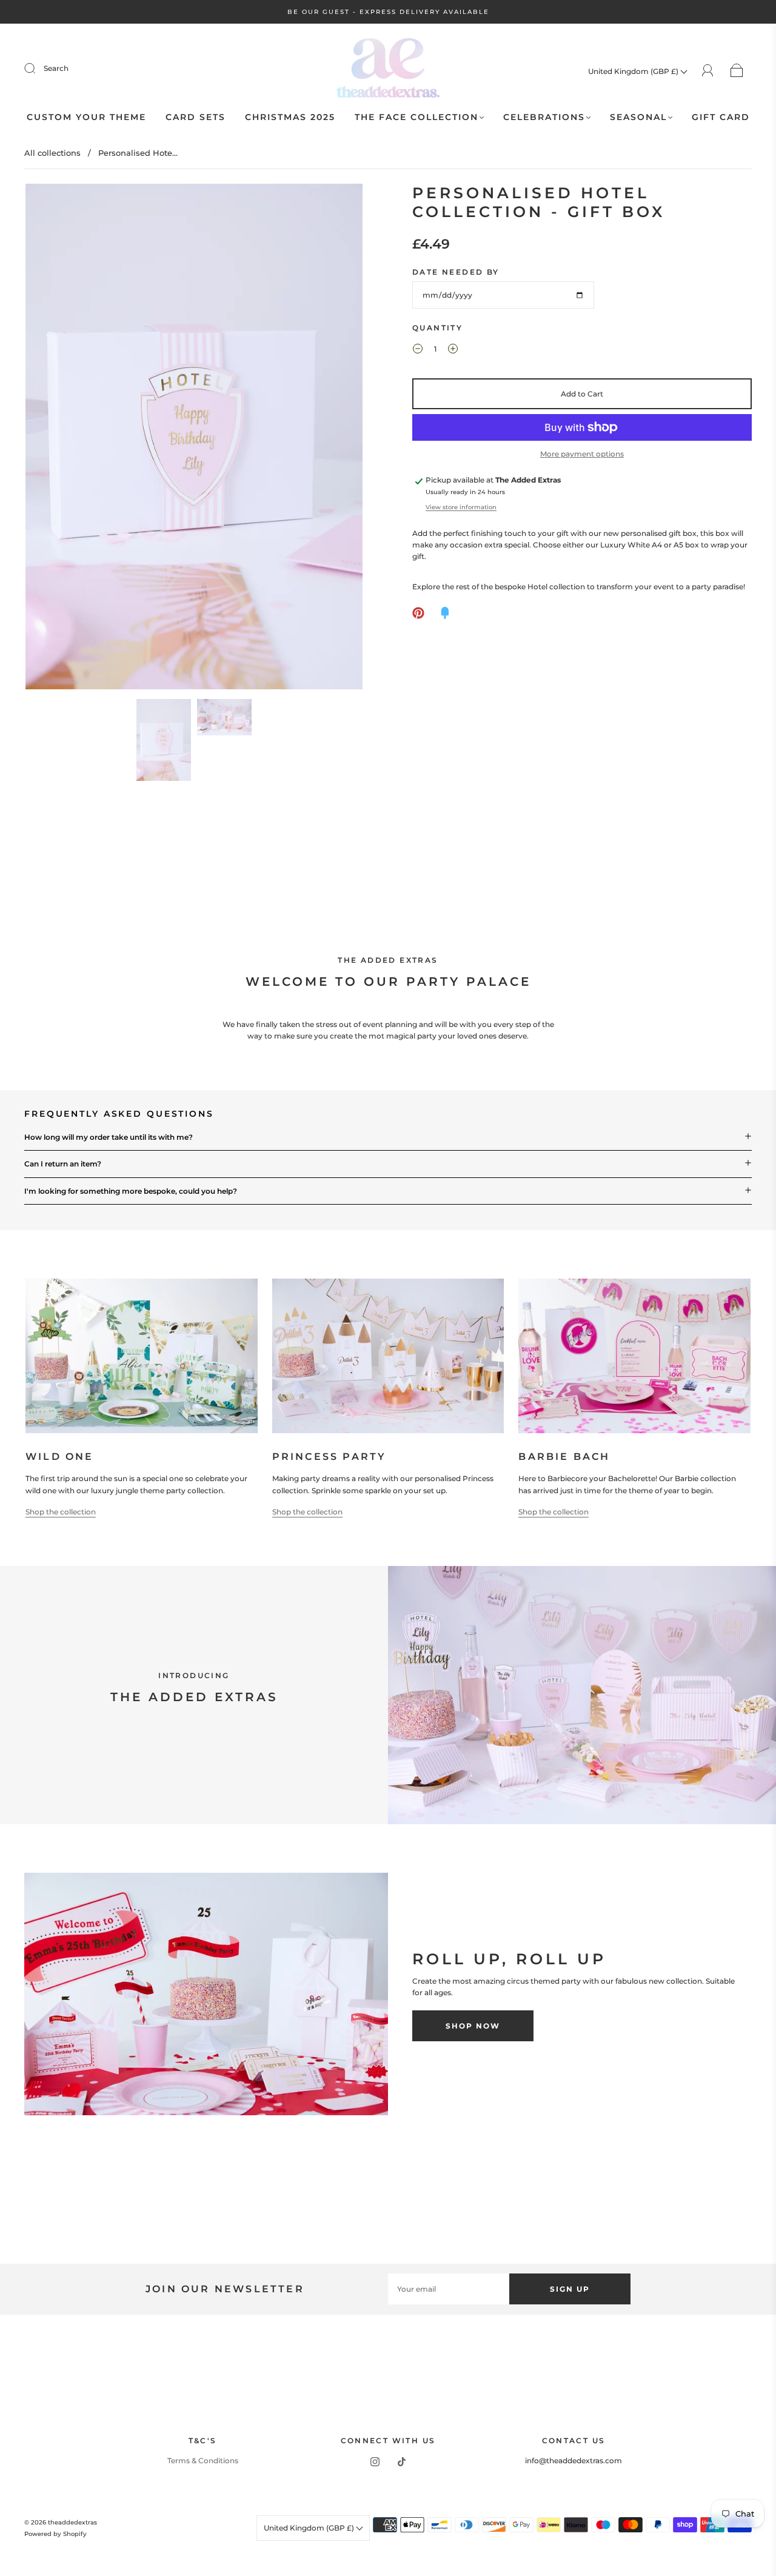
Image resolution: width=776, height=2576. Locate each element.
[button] (59, 439)
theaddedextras (72, 2522)
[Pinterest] (418, 613)
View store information (461, 507)
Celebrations (544, 117)
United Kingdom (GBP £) (634, 71)
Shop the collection (61, 1512)
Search (56, 68)
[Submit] (38, 69)
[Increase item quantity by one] (453, 350)
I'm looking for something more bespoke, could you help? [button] (131, 1191)
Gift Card (721, 117)
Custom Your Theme (86, 117)
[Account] (708, 71)
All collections (52, 153)
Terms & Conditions (203, 2461)
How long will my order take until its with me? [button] (109, 1137)
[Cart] (737, 71)
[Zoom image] (194, 439)
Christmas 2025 (290, 117)
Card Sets (196, 117)
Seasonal (638, 117)
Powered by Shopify (55, 2534)
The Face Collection (416, 117)
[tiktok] (401, 2462)
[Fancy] (445, 613)
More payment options (582, 454)
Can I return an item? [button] (63, 1164)
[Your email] (449, 2289)
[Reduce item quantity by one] (418, 350)
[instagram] (375, 2462)
